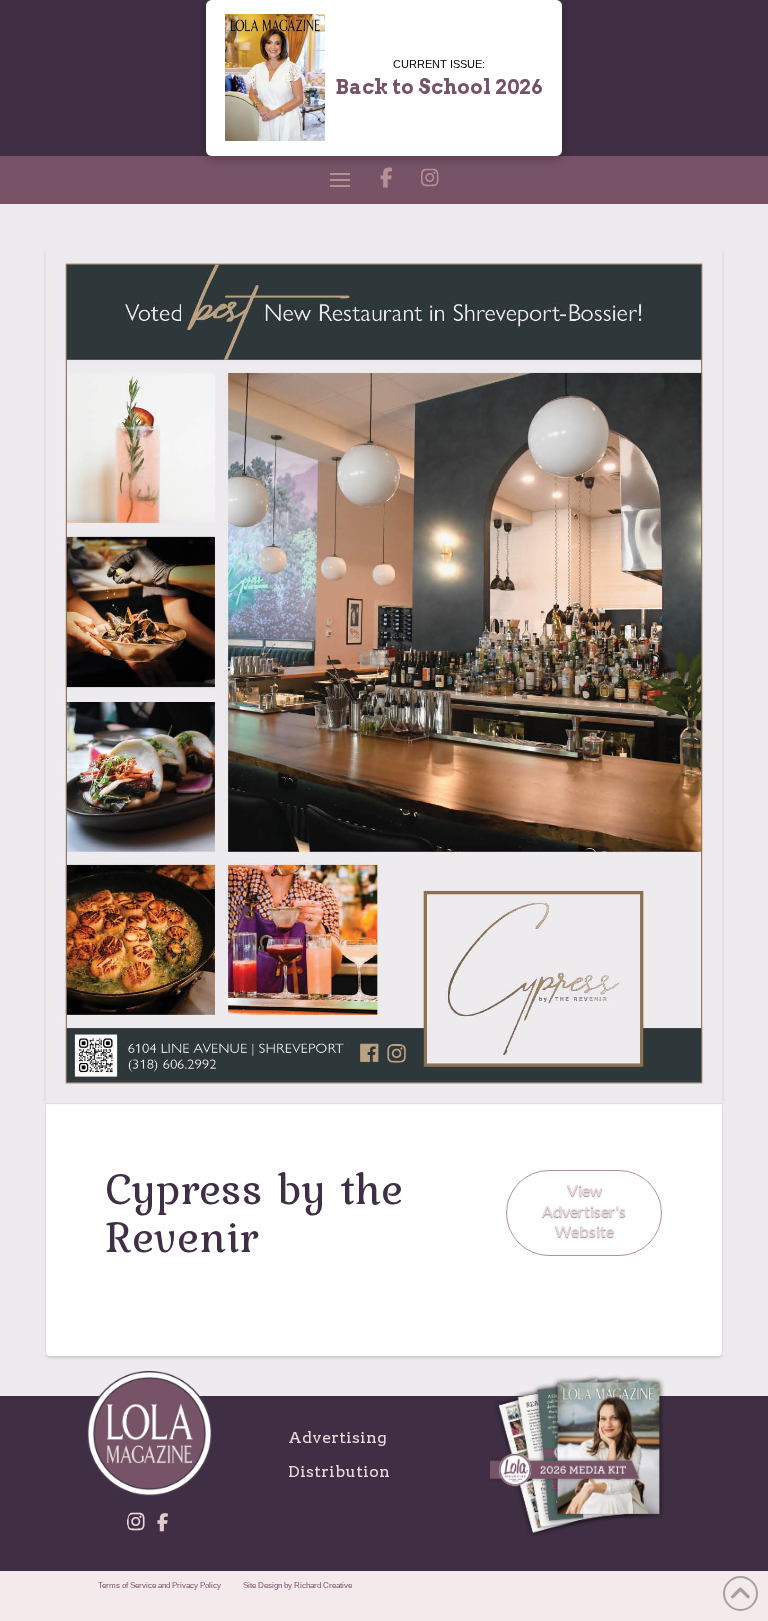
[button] (340, 180)
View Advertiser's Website (584, 1210)
